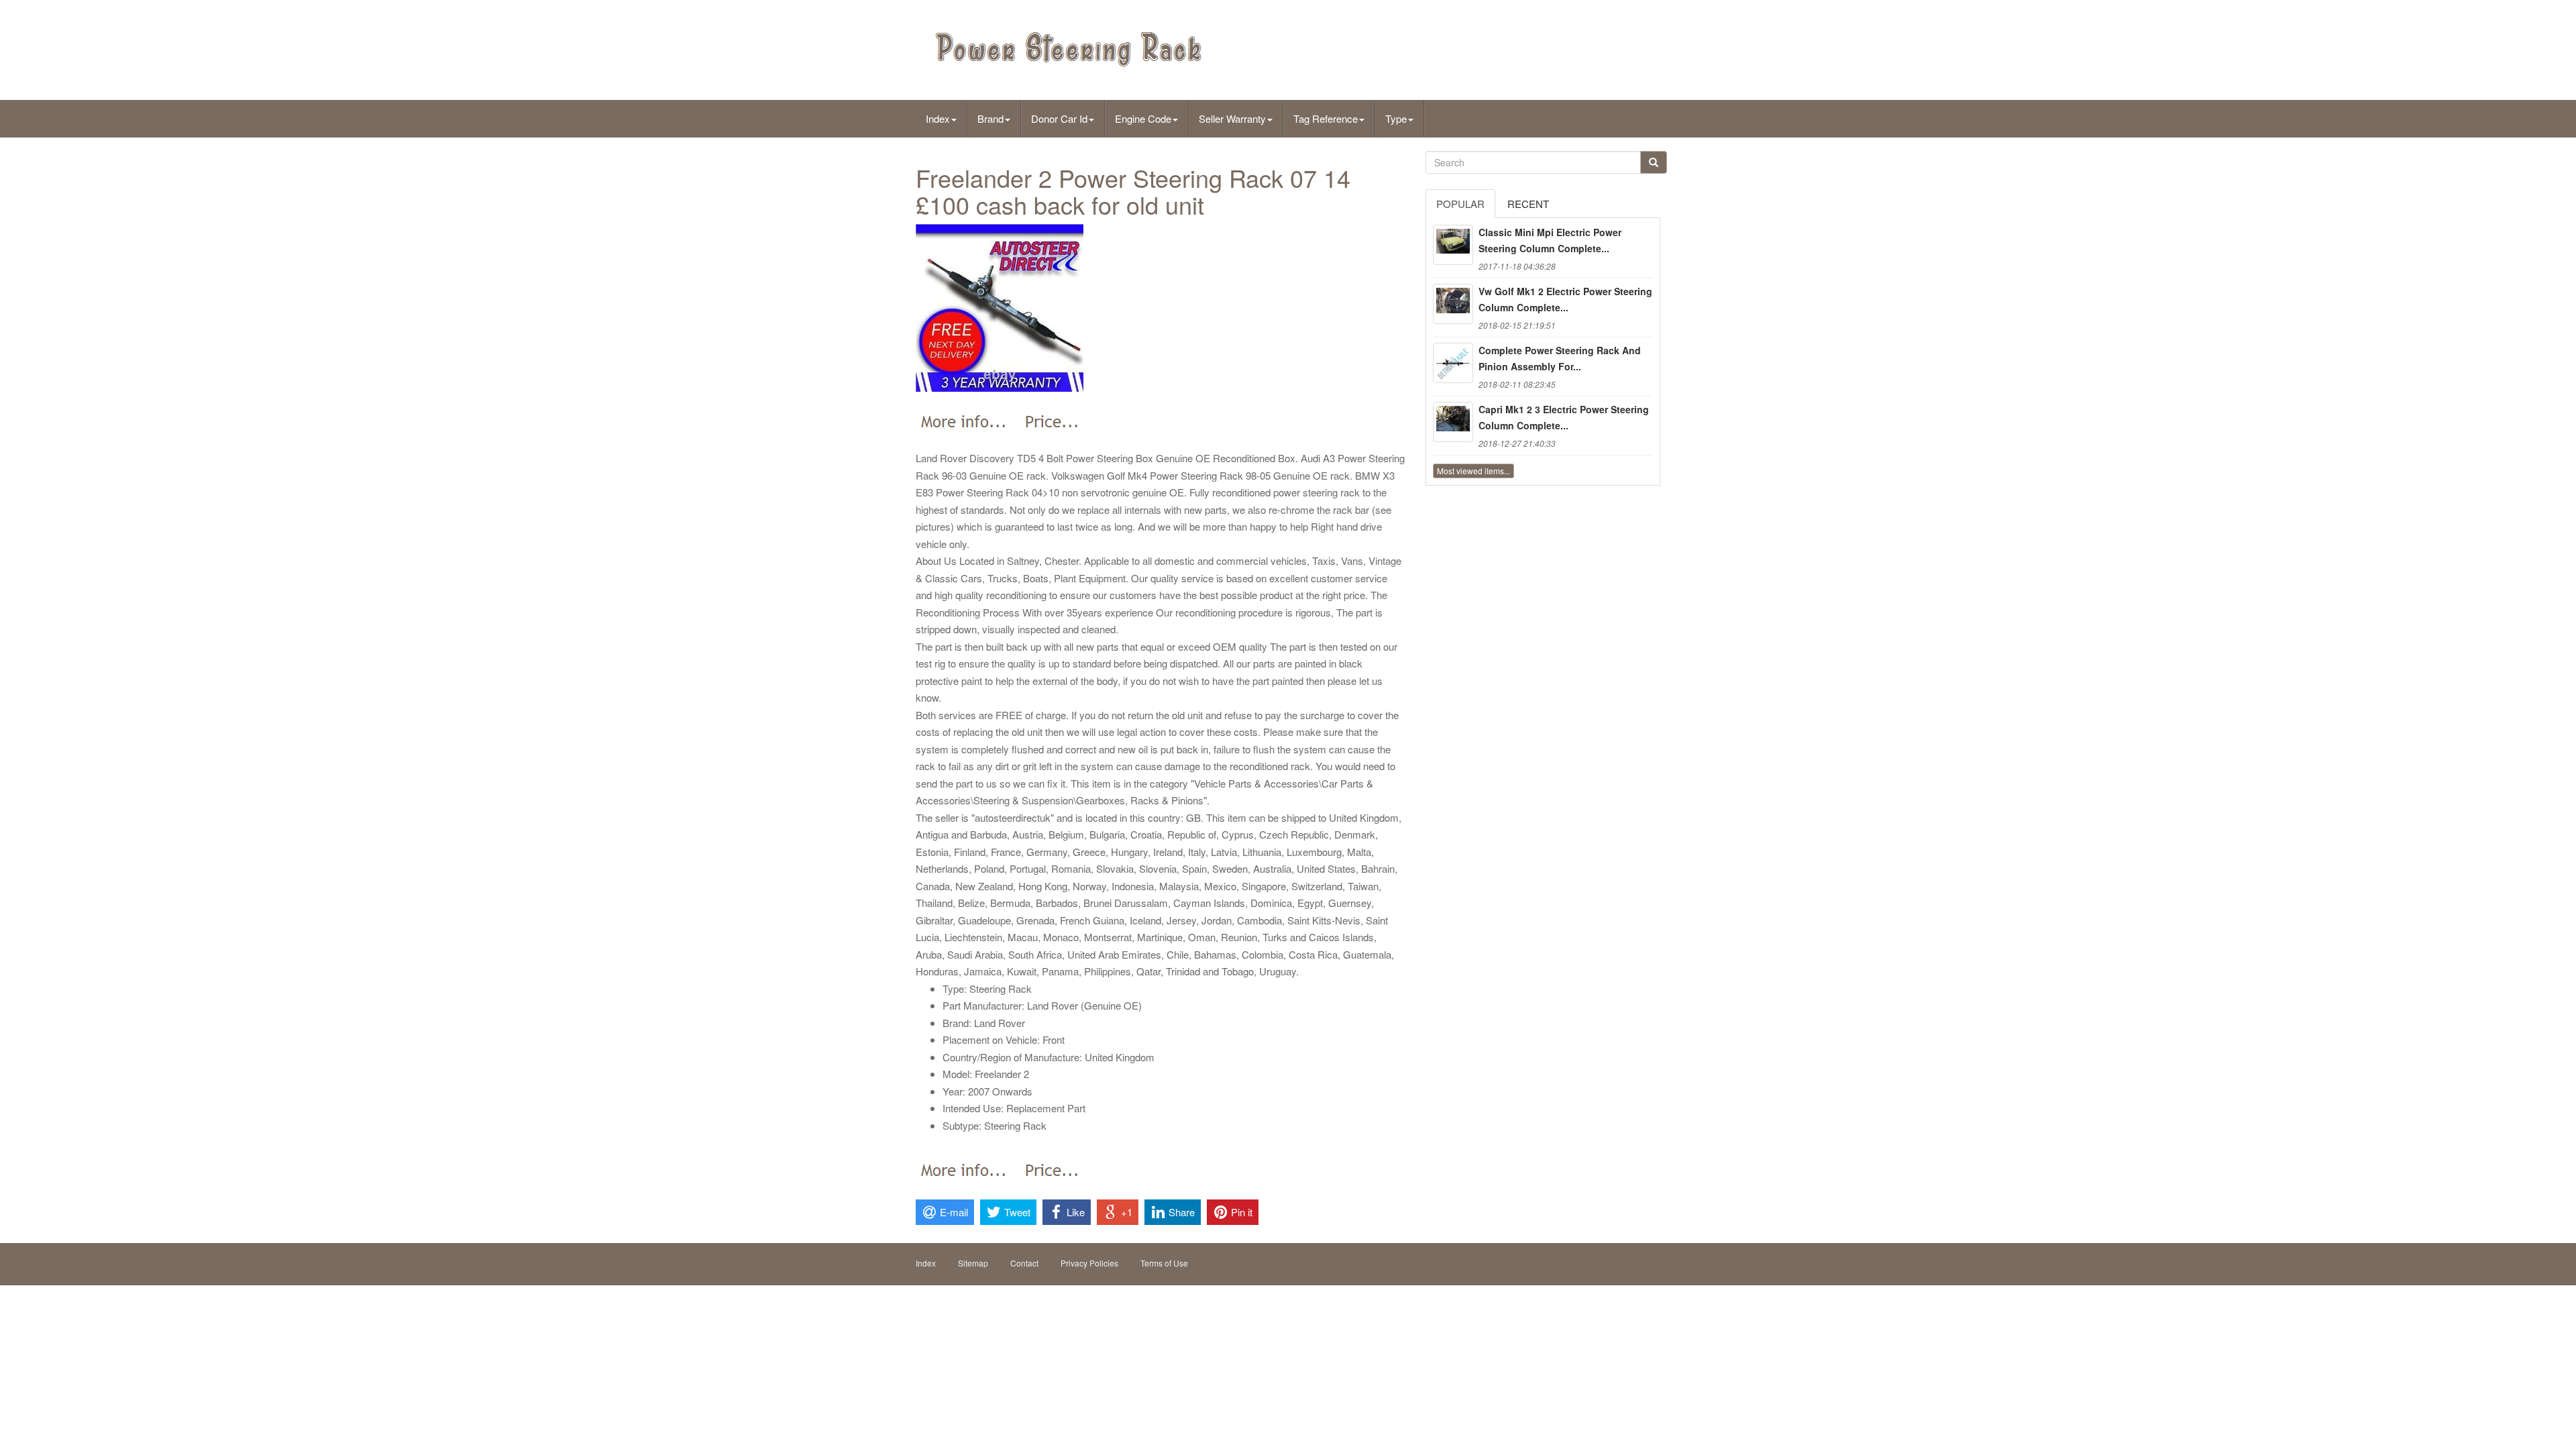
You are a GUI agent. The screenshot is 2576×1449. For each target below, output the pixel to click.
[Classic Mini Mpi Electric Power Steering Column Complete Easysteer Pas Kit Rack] (1453, 245)
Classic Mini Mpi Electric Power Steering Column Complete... (1550, 240)
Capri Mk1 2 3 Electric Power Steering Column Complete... (1564, 417)
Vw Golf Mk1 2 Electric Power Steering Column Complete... (1565, 299)
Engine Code (1143, 118)
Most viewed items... (1473, 471)
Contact (1024, 1263)
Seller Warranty (1232, 118)
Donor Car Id (1059, 118)
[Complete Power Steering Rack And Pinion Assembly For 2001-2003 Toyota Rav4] (1453, 363)
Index (938, 118)
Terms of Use (1164, 1263)
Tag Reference (1326, 118)
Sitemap (973, 1263)
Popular (1460, 204)
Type (1396, 118)
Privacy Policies (1089, 1263)
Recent (1528, 204)
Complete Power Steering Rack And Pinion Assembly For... (1560, 358)
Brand (990, 118)
